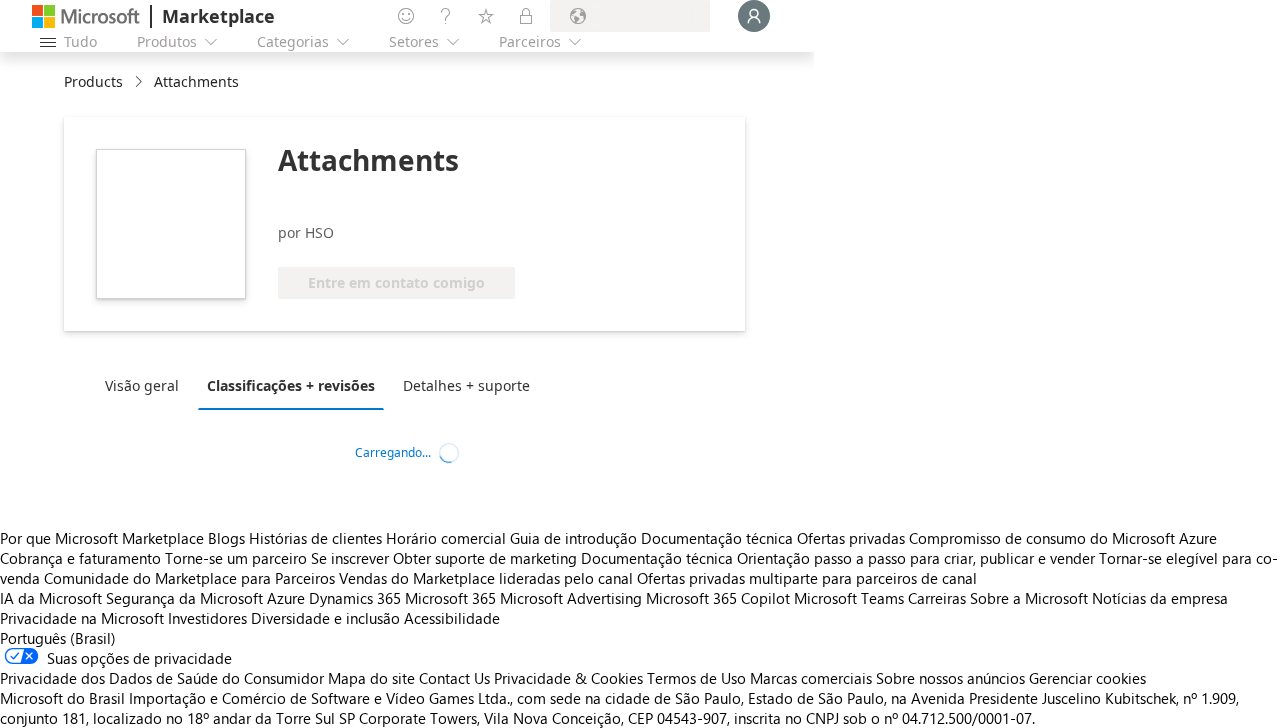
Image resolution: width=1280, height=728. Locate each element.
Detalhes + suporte (466, 385)
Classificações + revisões (291, 385)
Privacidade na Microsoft (82, 618)
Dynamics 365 (355, 598)
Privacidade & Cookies (568, 678)
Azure (286, 598)
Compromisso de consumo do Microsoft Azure (1063, 538)
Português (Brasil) (58, 638)
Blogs (226, 538)
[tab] (147, 385)
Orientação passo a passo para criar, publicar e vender (916, 558)
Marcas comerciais (811, 678)
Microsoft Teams (849, 598)
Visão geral (142, 385)
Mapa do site (371, 678)
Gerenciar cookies (1087, 678)
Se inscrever (350, 558)
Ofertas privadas (851, 538)
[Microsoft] (86, 16)
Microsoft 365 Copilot (718, 598)
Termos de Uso (696, 678)
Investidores (207, 618)
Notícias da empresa (1160, 598)
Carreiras (937, 598)
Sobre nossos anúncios (950, 678)
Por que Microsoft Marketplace (102, 538)
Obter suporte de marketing (485, 558)
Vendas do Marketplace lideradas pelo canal (486, 578)
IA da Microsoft (51, 598)
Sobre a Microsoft (1029, 598)
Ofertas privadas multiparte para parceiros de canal (807, 578)
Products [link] (93, 81)
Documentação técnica (717, 538)
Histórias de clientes (315, 538)
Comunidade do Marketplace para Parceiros (189, 578)
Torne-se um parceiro (236, 558)
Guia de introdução (573, 538)
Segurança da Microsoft (184, 598)
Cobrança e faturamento (80, 558)
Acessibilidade (452, 618)
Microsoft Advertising (571, 598)
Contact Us (454, 678)
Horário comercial (446, 538)
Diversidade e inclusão (325, 618)
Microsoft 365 (450, 598)
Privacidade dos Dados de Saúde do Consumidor (162, 678)
